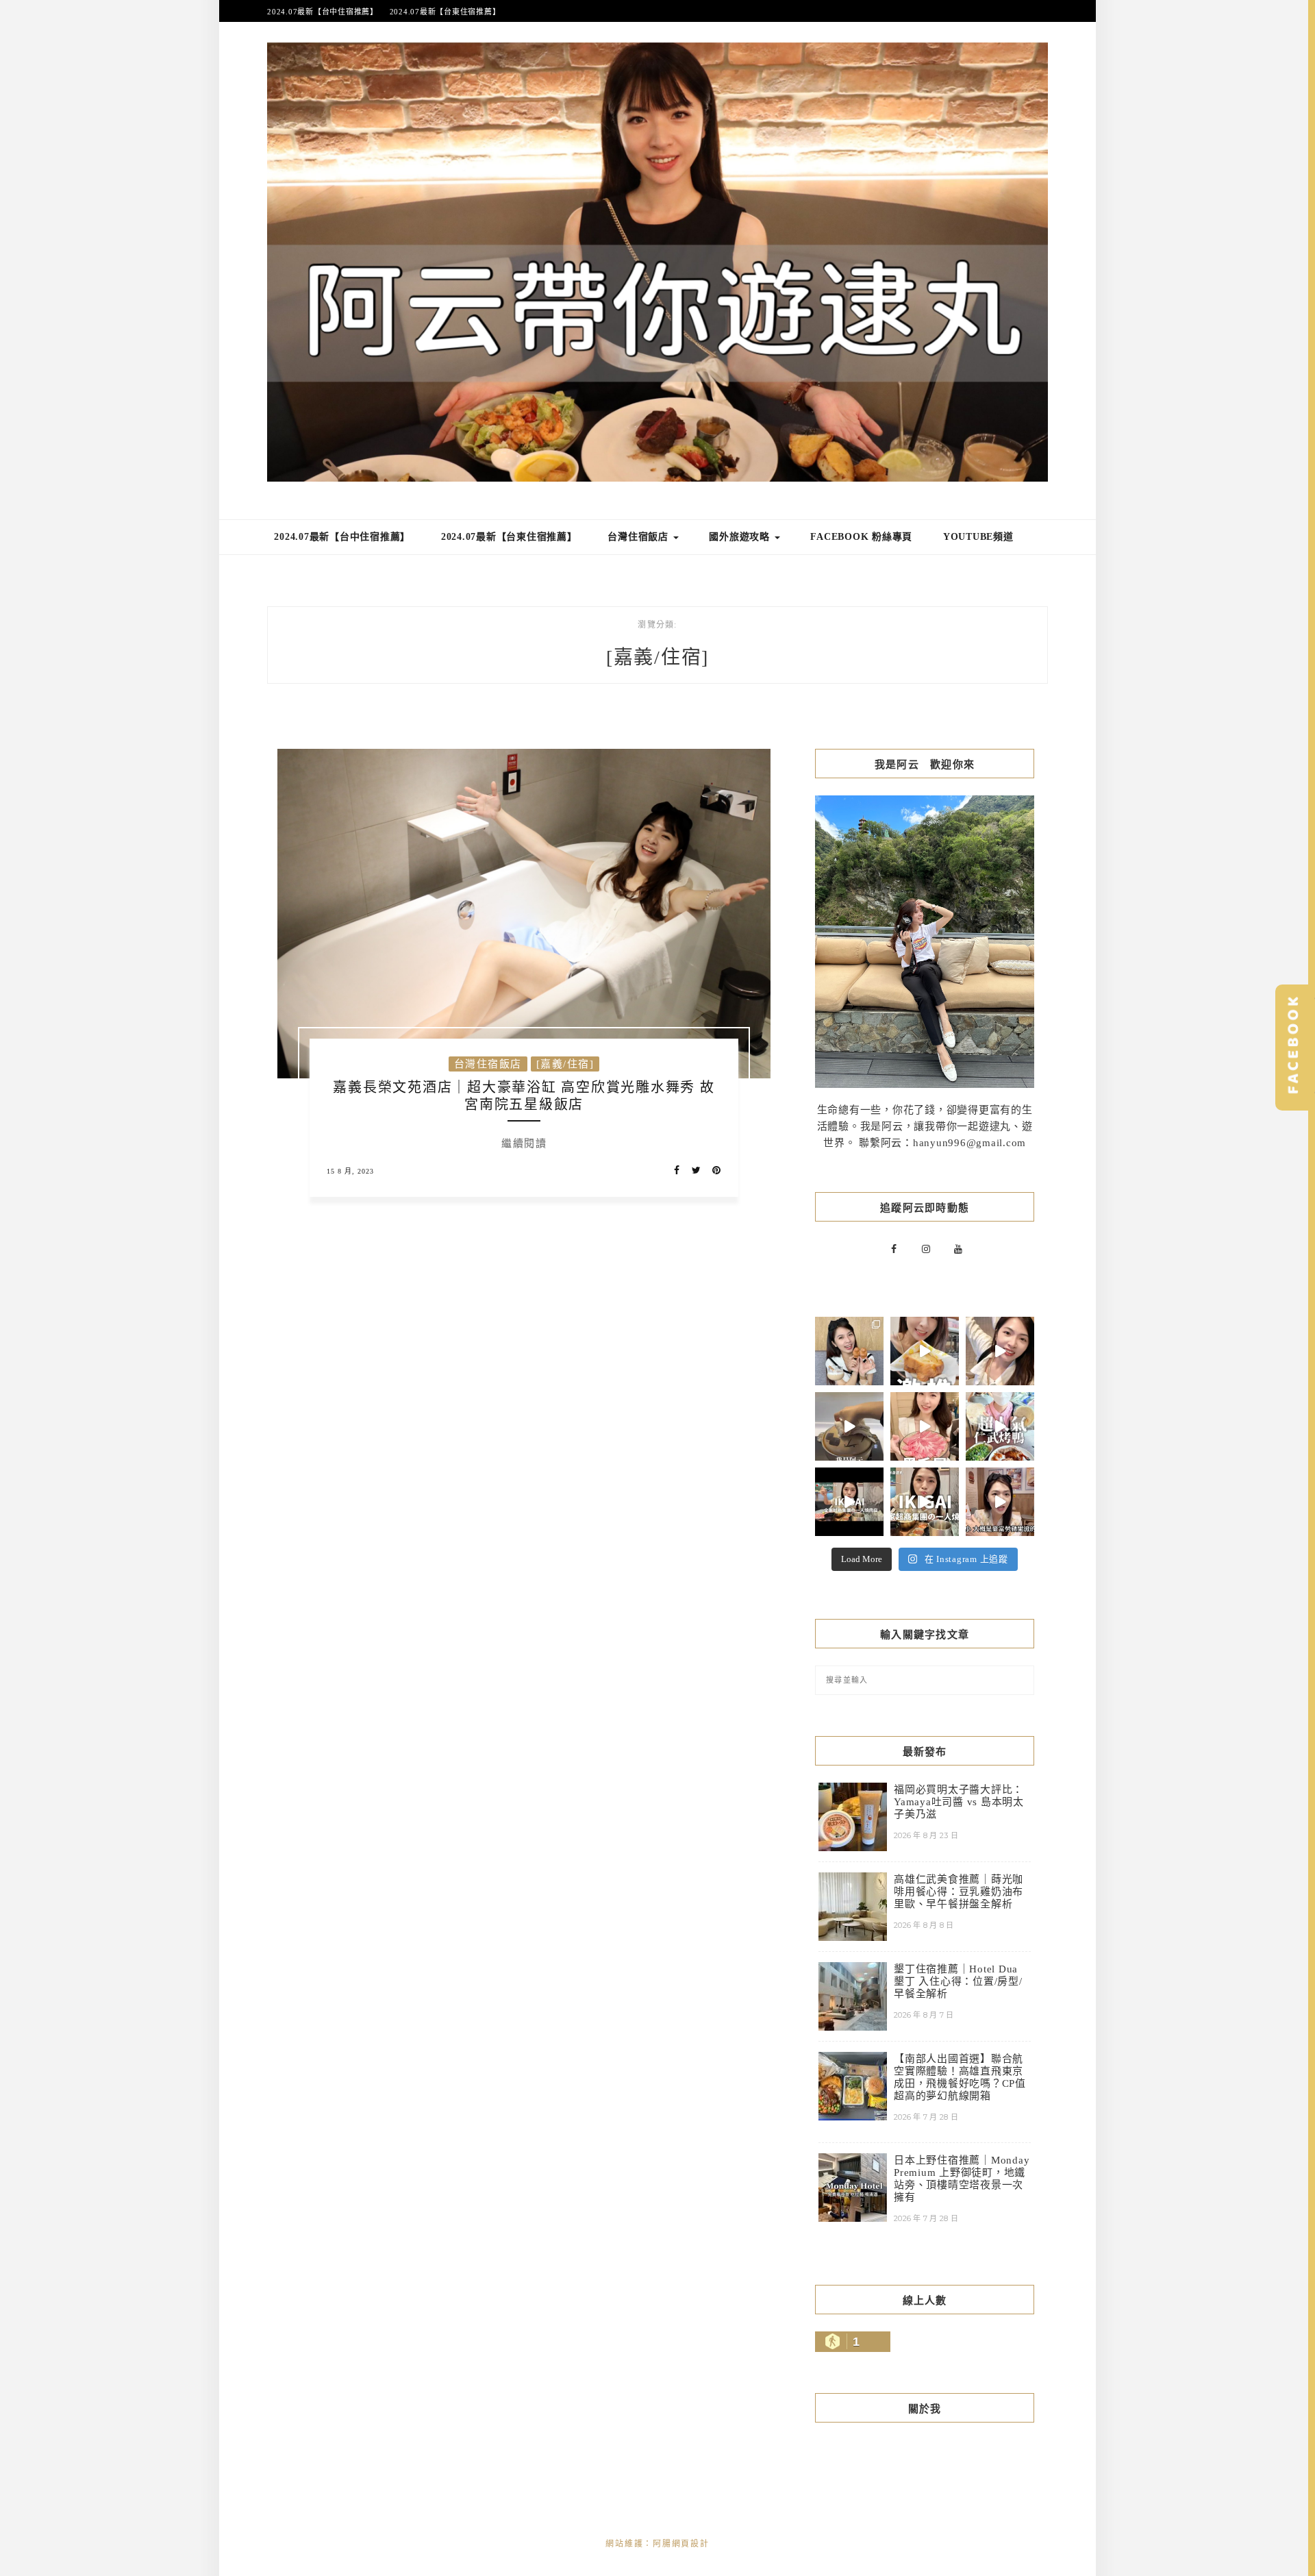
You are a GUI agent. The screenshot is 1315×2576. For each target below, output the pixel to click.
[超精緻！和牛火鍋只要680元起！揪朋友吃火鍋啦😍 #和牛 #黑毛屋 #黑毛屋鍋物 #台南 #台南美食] (925, 1426)
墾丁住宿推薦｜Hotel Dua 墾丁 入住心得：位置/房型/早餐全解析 (958, 1981)
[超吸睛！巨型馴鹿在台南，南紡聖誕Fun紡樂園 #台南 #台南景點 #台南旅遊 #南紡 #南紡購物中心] (1000, 1351)
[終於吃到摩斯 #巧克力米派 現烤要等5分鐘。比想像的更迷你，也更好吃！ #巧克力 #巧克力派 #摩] (1000, 1502)
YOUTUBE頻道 (978, 537)
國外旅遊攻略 (741, 537)
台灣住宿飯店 (639, 537)
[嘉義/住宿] (565, 1064)
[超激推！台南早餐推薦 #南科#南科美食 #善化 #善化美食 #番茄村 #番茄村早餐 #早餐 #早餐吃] (925, 1351)
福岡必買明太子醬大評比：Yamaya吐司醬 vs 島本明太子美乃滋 (959, 1802)
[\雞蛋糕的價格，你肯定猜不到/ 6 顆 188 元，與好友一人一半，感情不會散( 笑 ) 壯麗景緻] (849, 1351)
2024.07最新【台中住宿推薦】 (323, 12)
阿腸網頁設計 (681, 2544)
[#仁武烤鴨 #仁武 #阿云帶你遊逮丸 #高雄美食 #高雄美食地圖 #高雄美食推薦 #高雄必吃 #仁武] (1000, 1426)
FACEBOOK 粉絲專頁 (861, 537)
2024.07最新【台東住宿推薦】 (445, 12)
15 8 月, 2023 (350, 1171)
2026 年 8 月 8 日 (924, 1925)
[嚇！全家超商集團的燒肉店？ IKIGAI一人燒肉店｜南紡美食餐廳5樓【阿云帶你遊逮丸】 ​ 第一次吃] (849, 1502)
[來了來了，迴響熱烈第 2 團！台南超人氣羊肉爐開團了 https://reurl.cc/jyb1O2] (849, 1426)
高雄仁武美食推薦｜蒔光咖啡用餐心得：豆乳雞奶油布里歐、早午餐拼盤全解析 (959, 1892)
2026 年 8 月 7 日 (924, 2015)
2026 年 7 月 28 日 (926, 2117)
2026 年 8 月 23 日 (926, 1835)
